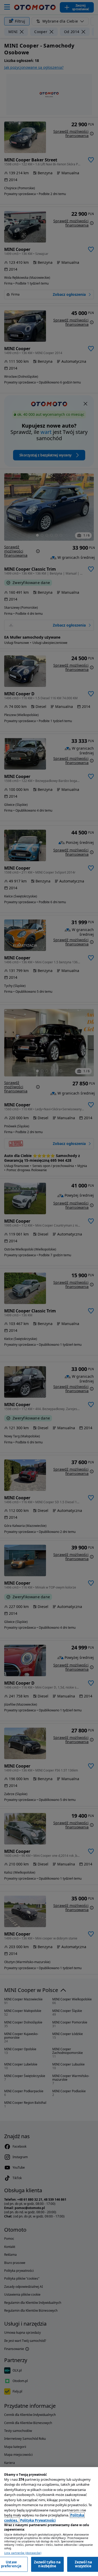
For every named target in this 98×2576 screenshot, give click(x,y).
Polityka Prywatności (38, 2520)
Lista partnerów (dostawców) (23, 2553)
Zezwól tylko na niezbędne (47, 2564)
